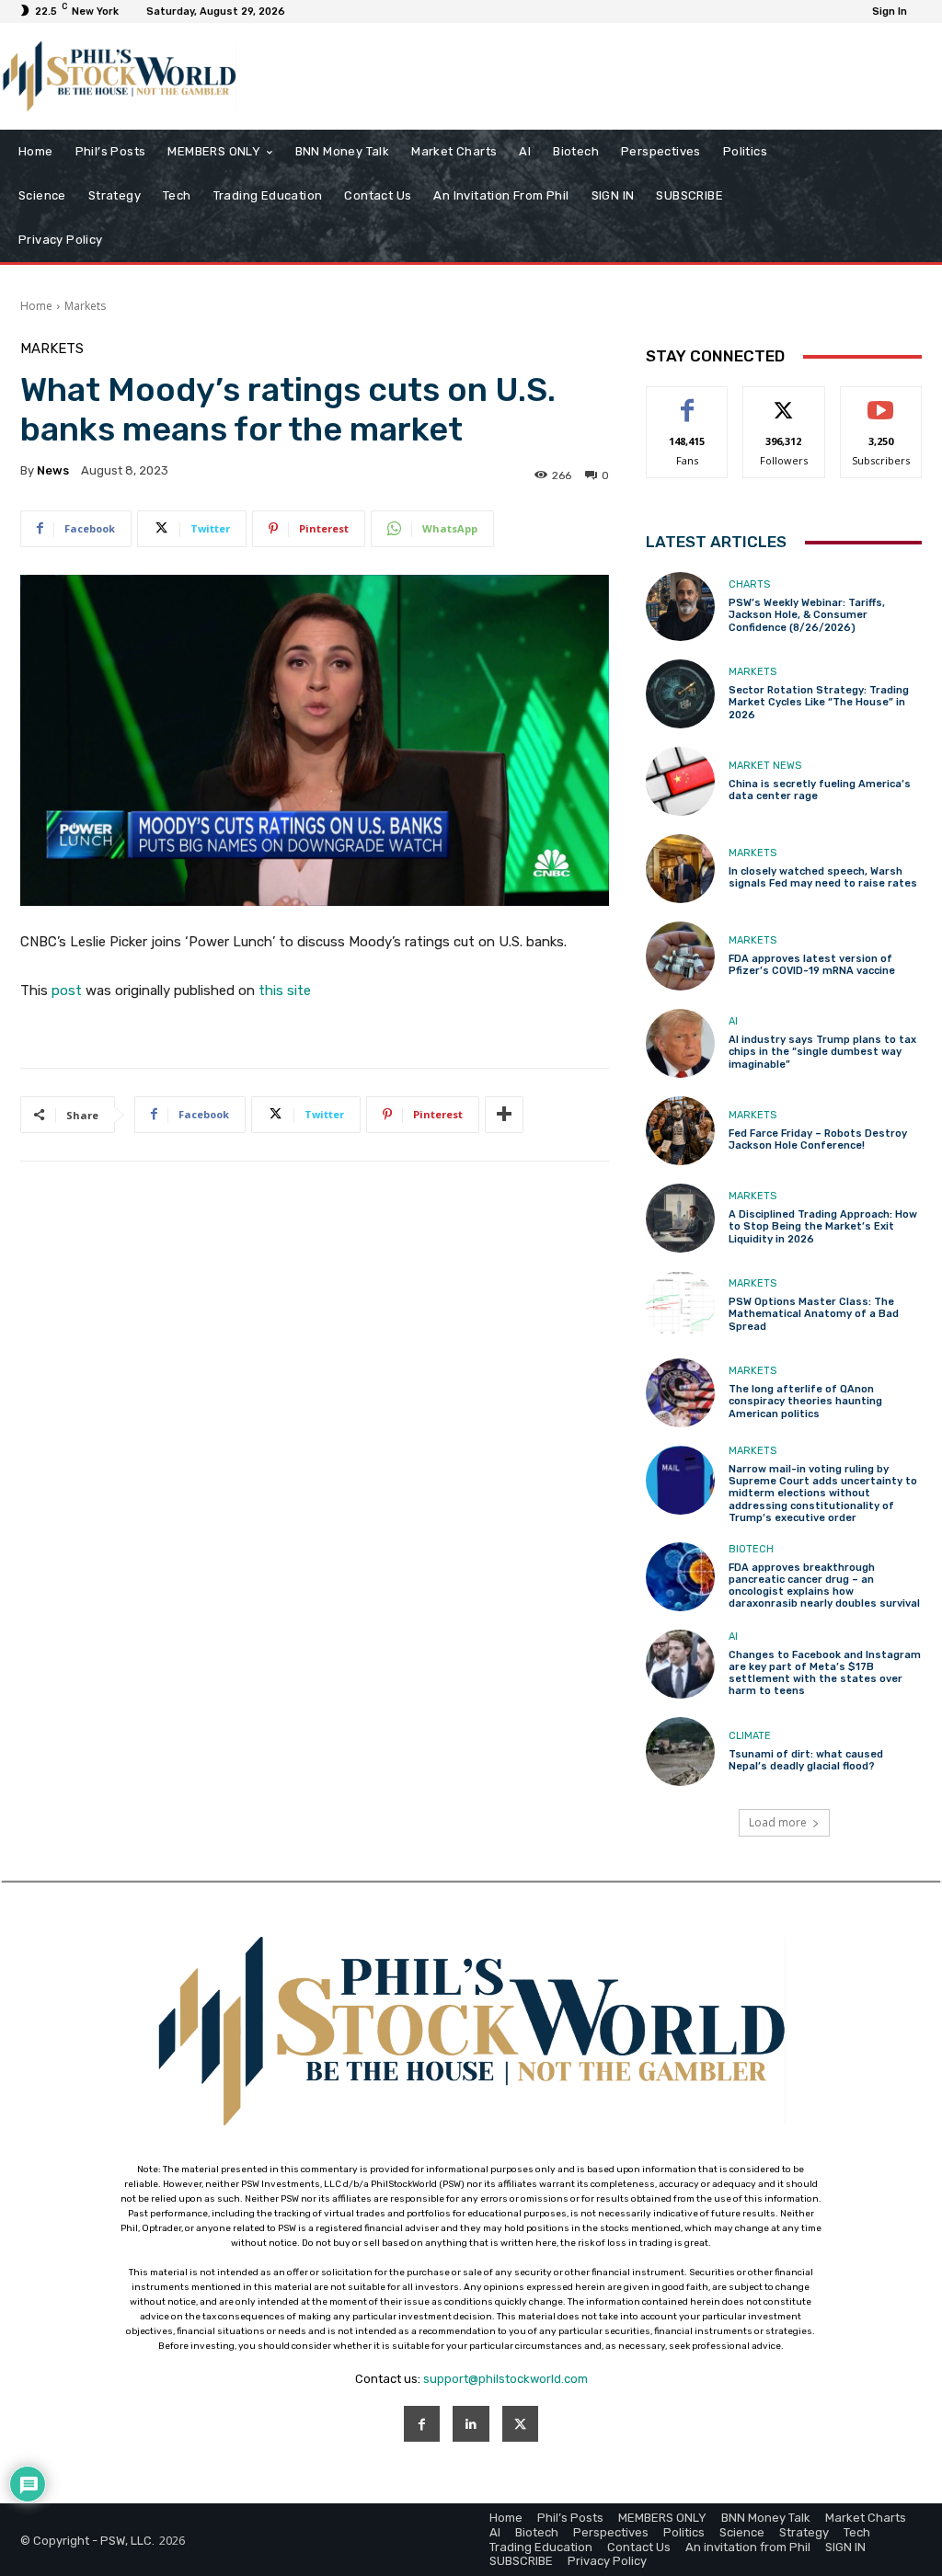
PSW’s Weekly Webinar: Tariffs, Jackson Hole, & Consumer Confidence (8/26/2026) (807, 615)
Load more (778, 1822)
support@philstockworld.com (505, 2379)
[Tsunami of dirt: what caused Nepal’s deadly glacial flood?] (680, 1752)
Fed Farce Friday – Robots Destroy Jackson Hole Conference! (818, 1139)
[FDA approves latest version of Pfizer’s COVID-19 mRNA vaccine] (680, 956)
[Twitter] (520, 2424)
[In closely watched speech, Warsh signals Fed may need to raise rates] (680, 869)
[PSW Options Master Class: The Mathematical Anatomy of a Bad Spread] (680, 1305)
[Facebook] (422, 2424)
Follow (784, 401)
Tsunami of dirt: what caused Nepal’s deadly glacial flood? (806, 1760)
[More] (504, 1115)
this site (285, 990)
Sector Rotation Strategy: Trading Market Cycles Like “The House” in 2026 (819, 702)
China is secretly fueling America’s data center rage (820, 790)
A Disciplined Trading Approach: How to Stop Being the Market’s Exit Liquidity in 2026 (823, 1226)
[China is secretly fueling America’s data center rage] (680, 781)
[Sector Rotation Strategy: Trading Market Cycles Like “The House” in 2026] (680, 694)
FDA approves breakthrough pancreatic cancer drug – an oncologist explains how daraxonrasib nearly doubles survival (824, 1586)
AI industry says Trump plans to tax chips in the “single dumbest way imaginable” (822, 1052)
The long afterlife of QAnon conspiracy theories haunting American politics (805, 1401)
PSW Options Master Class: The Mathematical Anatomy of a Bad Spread (814, 1314)
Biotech (751, 1549)
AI (733, 1021)
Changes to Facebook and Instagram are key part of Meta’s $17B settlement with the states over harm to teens (825, 1673)
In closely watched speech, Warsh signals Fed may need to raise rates (823, 877)
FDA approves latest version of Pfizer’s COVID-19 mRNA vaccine (812, 965)
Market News (765, 766)
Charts (749, 584)
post (67, 990)
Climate (750, 1736)
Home (36, 306)
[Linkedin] (471, 2424)
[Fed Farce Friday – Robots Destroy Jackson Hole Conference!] (680, 1131)
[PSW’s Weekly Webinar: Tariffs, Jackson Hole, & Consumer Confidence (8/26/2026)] (680, 607)
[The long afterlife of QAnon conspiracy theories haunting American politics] (680, 1393)
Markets (85, 306)
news (53, 470)
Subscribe (881, 401)
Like (688, 401)
